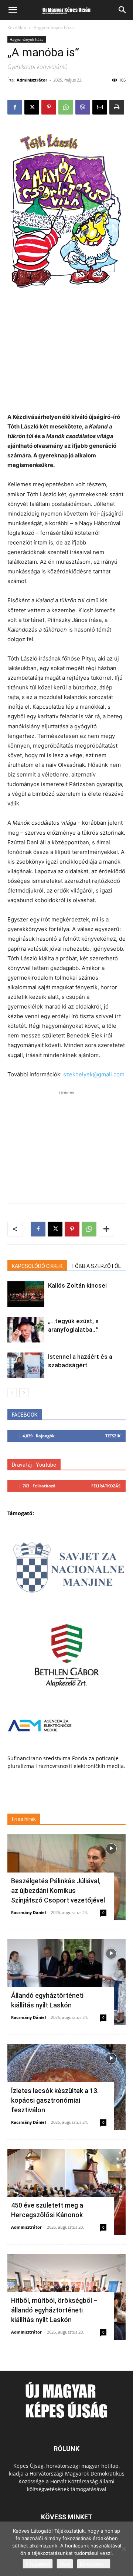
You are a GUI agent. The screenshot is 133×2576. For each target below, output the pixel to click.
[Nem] (124, 2549)
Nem (65, 2564)
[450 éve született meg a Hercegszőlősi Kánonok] (66, 2192)
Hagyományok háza (54, 28)
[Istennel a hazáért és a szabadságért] (26, 1365)
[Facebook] (15, 107)
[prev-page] (12, 1393)
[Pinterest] (49, 107)
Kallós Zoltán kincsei (77, 1285)
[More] (106, 1229)
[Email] (100, 107)
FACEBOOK (25, 1415)
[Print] (117, 107)
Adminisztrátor (32, 80)
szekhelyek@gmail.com (94, 1074)
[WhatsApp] (66, 107)
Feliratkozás (106, 1486)
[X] (32, 107)
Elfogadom (38, 2564)
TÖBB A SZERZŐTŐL (96, 1266)
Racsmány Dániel (28, 1912)
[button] (13, 10)
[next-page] (24, 1393)
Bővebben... (94, 2564)
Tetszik (113, 1436)
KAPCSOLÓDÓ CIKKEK (37, 1266)
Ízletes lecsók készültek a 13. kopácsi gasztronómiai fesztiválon (55, 2100)
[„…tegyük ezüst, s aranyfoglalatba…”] (26, 1330)
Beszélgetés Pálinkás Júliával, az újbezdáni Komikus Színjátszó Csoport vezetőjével (58, 1890)
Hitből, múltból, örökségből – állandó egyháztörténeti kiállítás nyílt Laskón (54, 2310)
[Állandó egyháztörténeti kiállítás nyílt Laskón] (66, 1982)
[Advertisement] (66, 358)
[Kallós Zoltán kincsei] (26, 1294)
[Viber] (83, 107)
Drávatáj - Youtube (34, 1465)
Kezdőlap (17, 28)
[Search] (123, 10)
